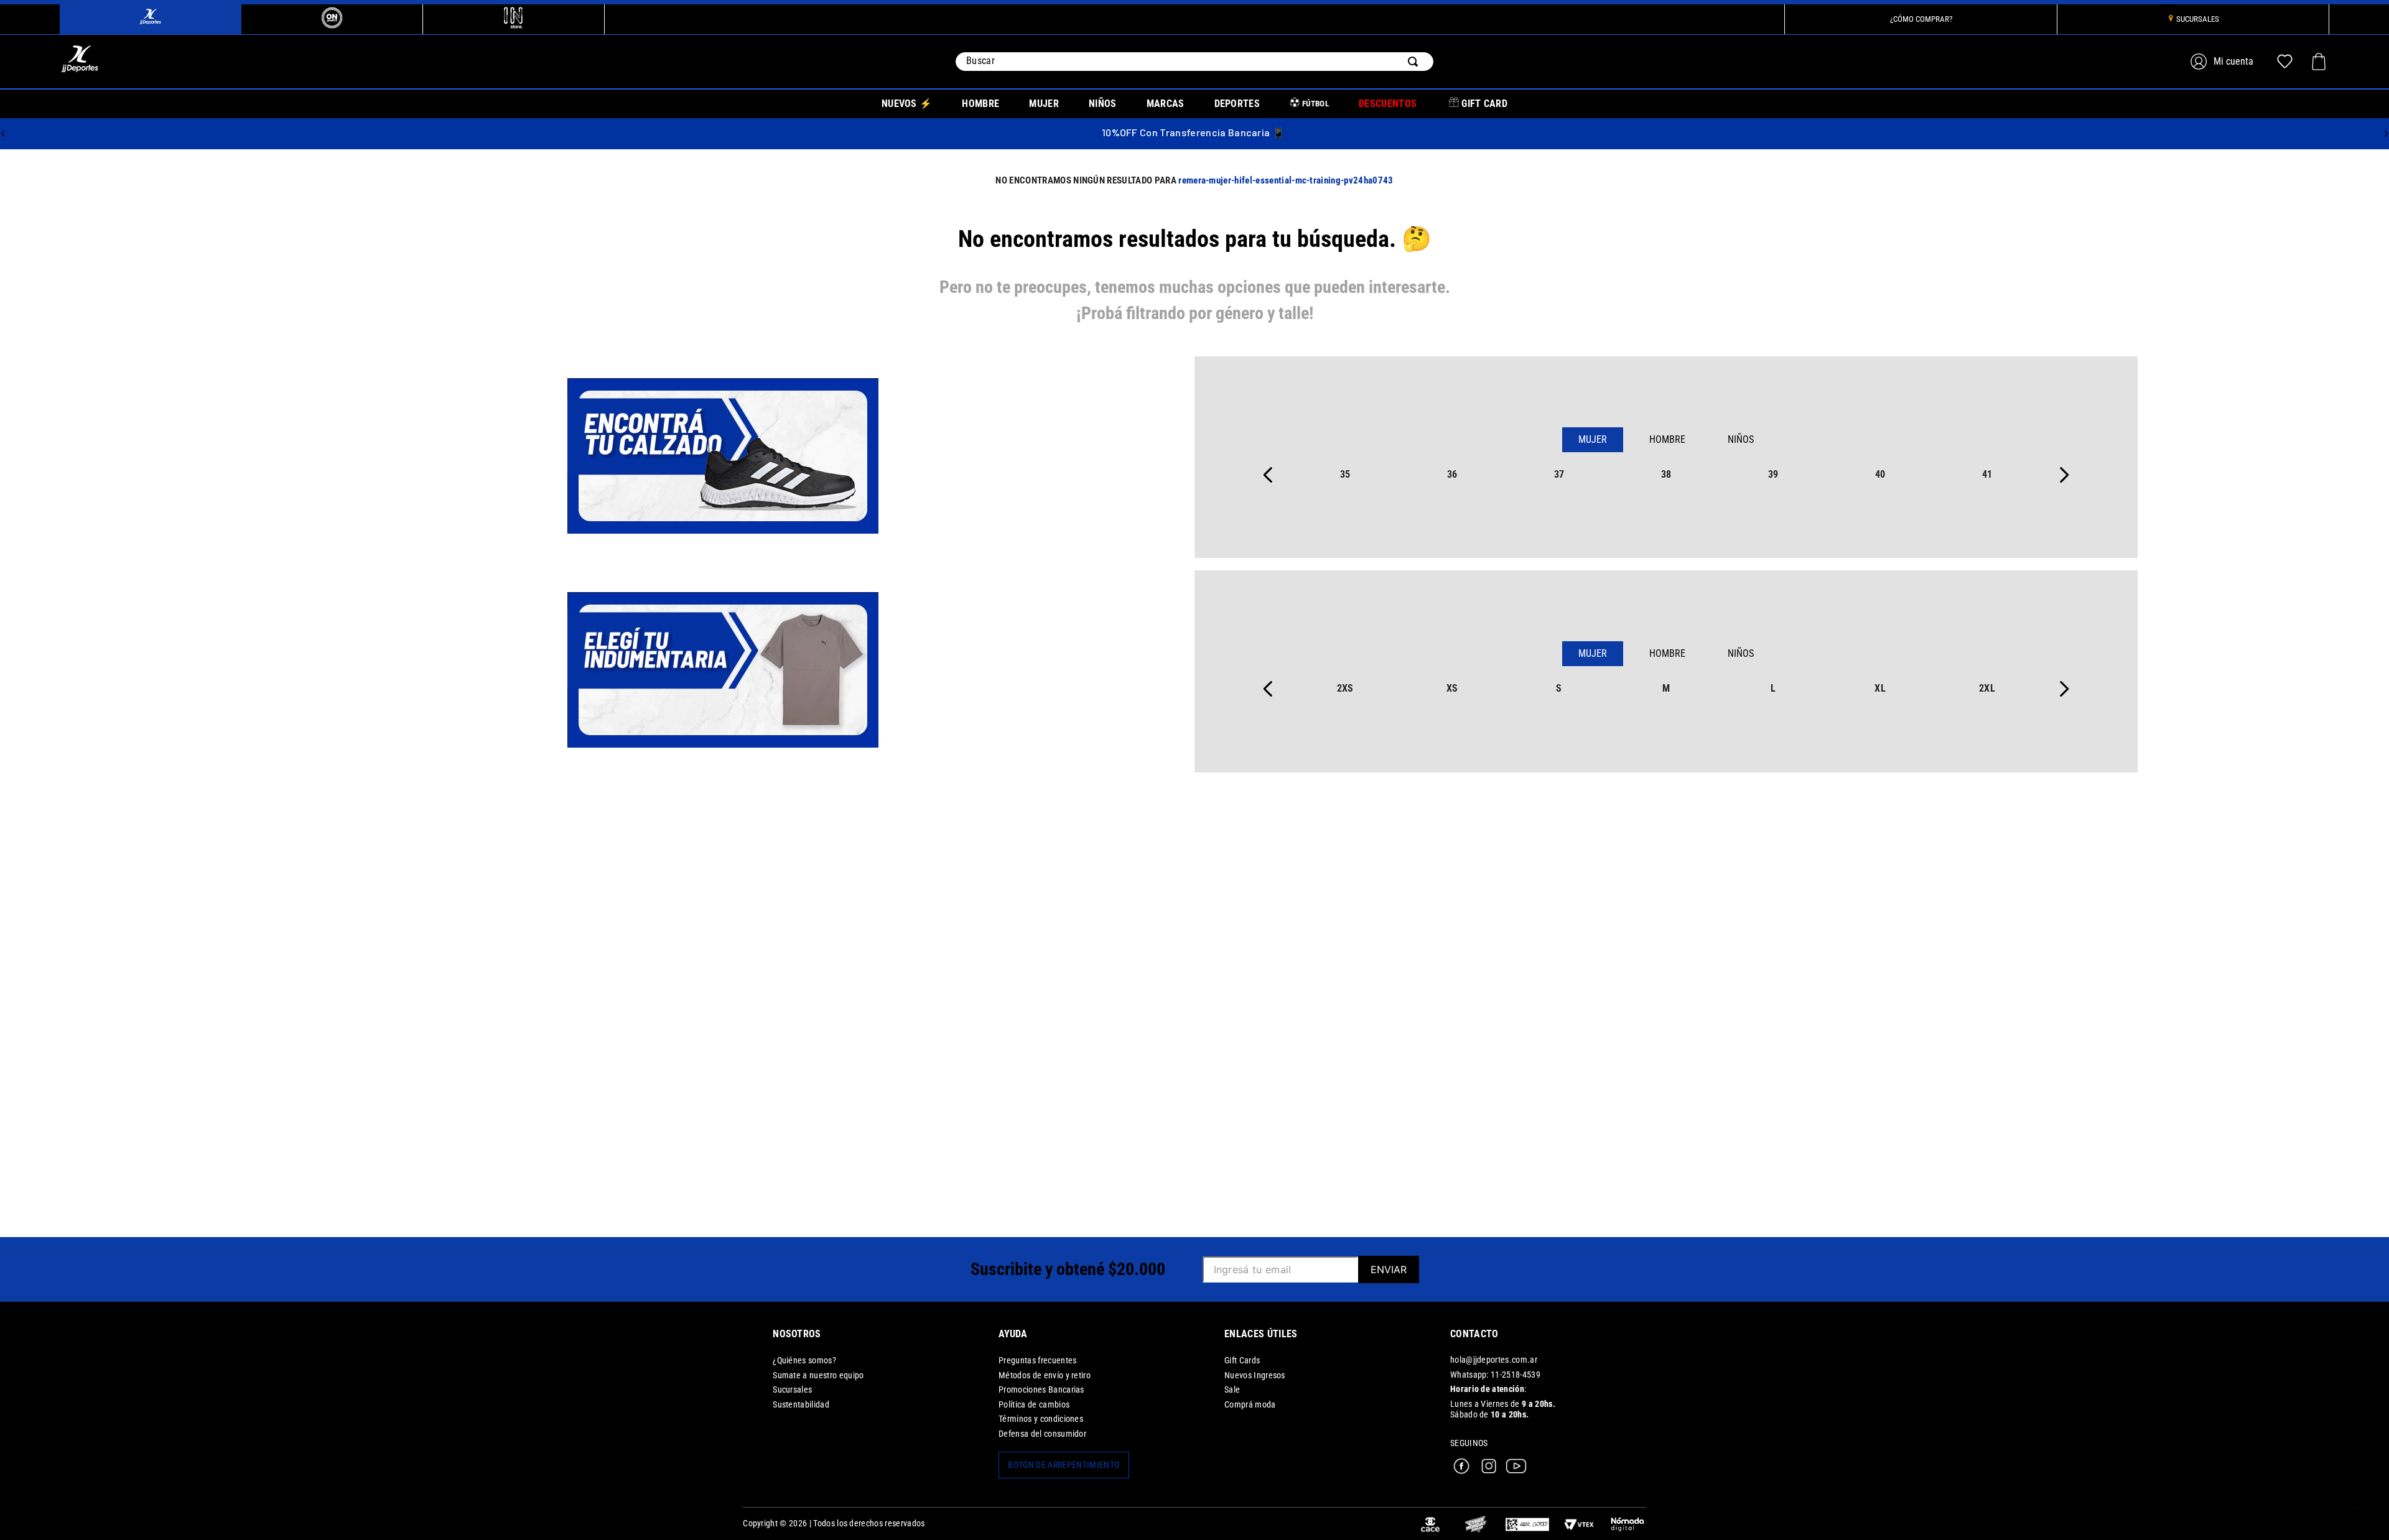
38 (1666, 474)
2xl (1987, 688)
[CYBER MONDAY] (1476, 1524)
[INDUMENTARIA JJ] (723, 671)
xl (1880, 688)
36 (1452, 474)
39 (1773, 474)
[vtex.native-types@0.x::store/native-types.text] (1527, 1524)
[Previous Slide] (3, 134)
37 (1559, 474)
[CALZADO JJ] (723, 457)
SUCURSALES (2198, 19)
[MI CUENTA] (2224, 61)
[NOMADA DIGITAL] (1628, 1524)
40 (1880, 474)
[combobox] (1194, 62)
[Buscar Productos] (1415, 62)
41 (1987, 474)
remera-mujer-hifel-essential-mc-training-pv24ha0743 (1286, 180)
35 (1345, 474)
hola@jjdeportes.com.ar (1494, 1360)
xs (1452, 688)
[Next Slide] (2386, 134)
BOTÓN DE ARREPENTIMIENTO (1064, 1465)
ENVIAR (1389, 1269)
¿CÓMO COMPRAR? (1921, 19)
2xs (1345, 688)
